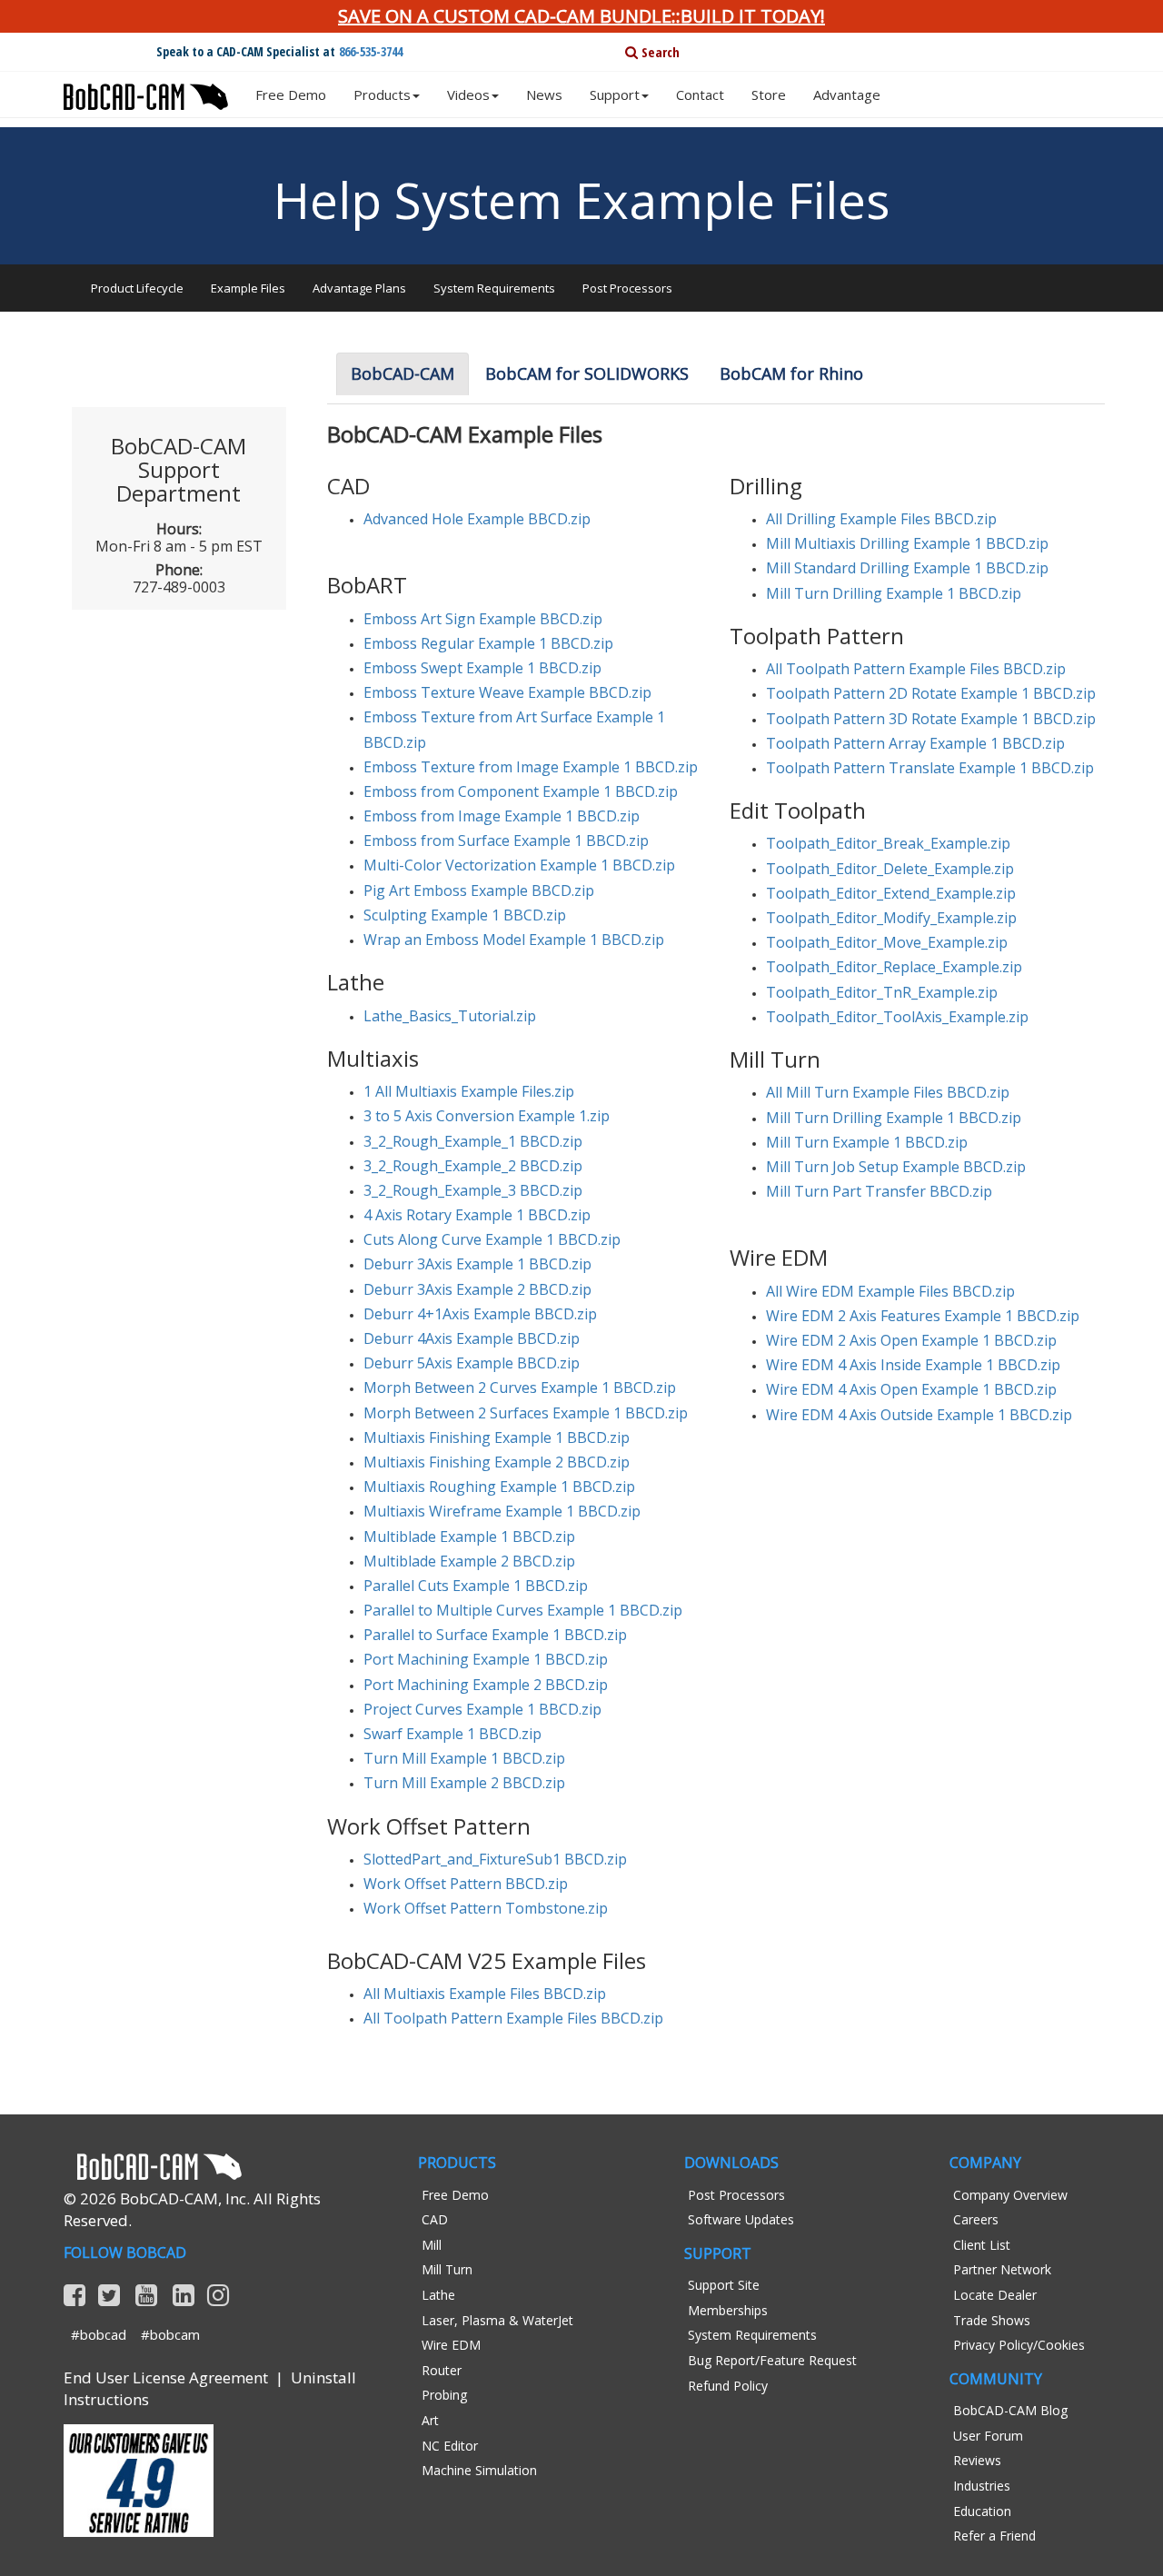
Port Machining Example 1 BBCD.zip (486, 1659)
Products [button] (382, 94)
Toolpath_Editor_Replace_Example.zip (894, 967)
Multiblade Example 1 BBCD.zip (469, 1537)
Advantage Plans (359, 288)
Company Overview (1010, 2195)
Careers (976, 2219)
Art (430, 2420)
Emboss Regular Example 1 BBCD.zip (488, 643)
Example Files (248, 288)
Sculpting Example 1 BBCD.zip (465, 915)
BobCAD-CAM (403, 373)
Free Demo (291, 94)
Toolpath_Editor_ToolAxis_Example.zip (897, 1017)
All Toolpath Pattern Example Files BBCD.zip (916, 669)
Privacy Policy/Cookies (1019, 2345)
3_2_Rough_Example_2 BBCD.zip (473, 1166)
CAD (435, 2219)
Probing (444, 2395)
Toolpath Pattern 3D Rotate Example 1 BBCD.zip (931, 719)
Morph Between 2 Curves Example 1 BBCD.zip (520, 1387)
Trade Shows (992, 2320)
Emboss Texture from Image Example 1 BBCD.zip (531, 767)
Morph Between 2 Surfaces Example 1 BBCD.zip (526, 1413)
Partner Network (1002, 2269)
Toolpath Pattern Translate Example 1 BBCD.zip (930, 768)
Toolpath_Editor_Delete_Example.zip (890, 869)
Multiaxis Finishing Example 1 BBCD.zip (497, 1437)
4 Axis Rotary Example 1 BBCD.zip (477, 1215)
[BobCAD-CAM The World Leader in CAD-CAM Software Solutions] (146, 90)
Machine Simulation (479, 2470)
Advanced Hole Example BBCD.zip (477, 519)
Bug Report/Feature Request (772, 2360)
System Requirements (494, 288)
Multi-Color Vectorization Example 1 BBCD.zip (519, 865)
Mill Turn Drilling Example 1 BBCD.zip (894, 593)
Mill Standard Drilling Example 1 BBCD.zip (907, 568)
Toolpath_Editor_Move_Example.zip (887, 942)
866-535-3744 (371, 51)
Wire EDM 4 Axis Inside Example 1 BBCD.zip (913, 1365)
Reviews (977, 2460)
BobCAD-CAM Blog (1010, 2410)
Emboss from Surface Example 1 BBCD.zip (506, 840)
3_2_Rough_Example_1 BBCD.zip (473, 1141)
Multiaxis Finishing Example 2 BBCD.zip (497, 1462)
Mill (432, 2245)
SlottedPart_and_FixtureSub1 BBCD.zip (495, 1859)
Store (769, 94)
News (544, 94)
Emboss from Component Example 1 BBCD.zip (521, 791)
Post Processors (627, 288)
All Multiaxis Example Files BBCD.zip (485, 1994)
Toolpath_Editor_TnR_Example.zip (882, 992)
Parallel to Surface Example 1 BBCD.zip (495, 1635)
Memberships (728, 2310)
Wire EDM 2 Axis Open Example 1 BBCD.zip (911, 1340)
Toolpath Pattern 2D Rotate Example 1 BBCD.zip (931, 693)
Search (659, 52)
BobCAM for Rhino (791, 373)
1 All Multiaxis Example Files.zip (469, 1091)
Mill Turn (447, 2269)
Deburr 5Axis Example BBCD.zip (472, 1363)
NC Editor (450, 2446)
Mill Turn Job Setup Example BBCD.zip (896, 1167)
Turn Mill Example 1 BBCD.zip (464, 1758)
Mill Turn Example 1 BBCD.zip (867, 1142)
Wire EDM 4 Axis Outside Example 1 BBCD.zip (919, 1415)
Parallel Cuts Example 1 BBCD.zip (476, 1586)
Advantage (847, 94)
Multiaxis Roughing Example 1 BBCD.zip (499, 1487)
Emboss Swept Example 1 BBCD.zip (482, 668)
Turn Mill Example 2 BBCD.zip (464, 1783)
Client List (982, 2245)
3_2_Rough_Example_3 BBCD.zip (473, 1190)
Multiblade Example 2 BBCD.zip (469, 1561)
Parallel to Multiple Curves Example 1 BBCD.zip (523, 1610)
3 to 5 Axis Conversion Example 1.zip (487, 1116)
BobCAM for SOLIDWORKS (587, 373)
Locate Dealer (995, 2295)
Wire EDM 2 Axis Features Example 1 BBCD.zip (923, 1316)
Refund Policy (728, 2386)
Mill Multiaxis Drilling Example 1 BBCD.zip (907, 543)
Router (442, 2370)
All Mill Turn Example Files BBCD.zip (888, 1092)
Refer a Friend (994, 2536)
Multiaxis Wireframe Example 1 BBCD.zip (502, 1511)
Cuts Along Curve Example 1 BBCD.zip (492, 1239)
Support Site (724, 2285)
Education (982, 2511)
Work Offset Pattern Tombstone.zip (486, 1908)
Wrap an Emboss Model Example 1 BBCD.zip (514, 940)
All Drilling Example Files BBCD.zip (881, 519)
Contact (700, 94)
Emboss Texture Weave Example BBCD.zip (507, 692)
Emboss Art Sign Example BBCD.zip (483, 619)
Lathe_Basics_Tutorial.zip (450, 1016)
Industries (982, 2486)
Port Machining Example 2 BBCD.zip (486, 1685)
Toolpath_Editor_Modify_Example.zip (891, 918)
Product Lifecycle (137, 288)
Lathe (438, 2295)
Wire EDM (451, 2345)
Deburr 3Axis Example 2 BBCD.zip (477, 1289)
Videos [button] (468, 94)
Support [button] (615, 94)
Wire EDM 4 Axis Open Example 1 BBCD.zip (911, 1389)
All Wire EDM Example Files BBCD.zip (890, 1291)
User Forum (988, 2436)
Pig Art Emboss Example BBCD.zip (479, 890)
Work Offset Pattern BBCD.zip (466, 1884)
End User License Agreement (166, 2377)
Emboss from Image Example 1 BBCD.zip (502, 816)
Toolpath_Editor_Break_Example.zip (888, 843)
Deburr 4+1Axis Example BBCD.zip (480, 1314)
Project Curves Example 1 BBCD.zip (482, 1709)
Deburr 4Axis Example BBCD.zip (472, 1338)
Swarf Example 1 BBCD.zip (452, 1734)
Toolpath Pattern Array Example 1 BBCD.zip (915, 743)
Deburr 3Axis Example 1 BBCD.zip (477, 1264)
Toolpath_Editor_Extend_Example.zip (891, 893)
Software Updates (741, 2219)
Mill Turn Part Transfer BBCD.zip (879, 1191)
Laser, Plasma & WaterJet (497, 2320)
